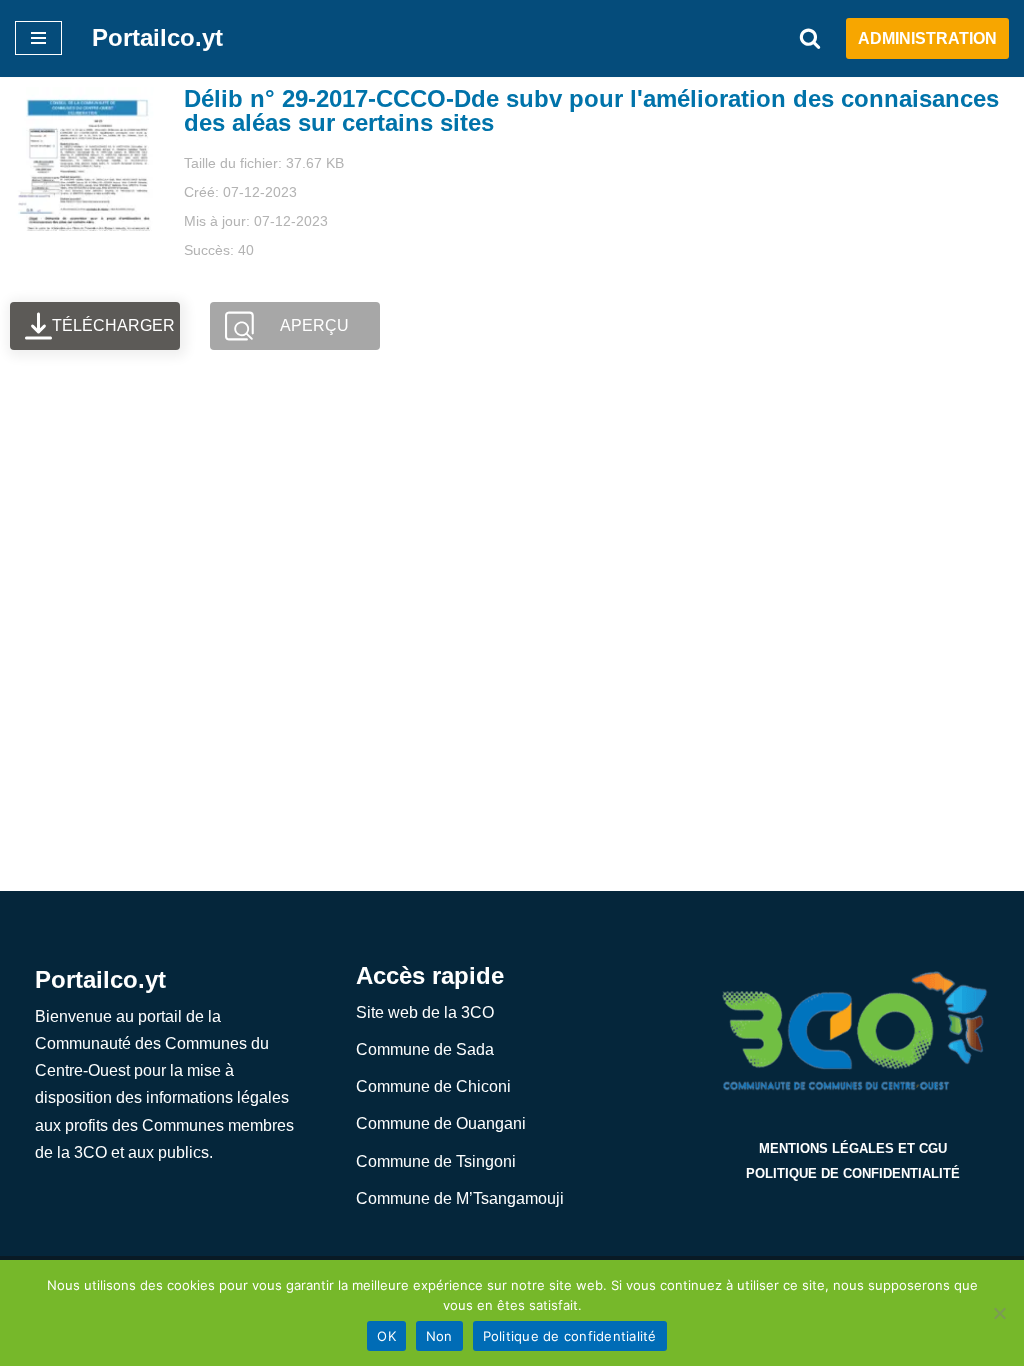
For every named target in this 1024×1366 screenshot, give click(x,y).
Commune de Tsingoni (436, 1161)
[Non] (999, 1313)
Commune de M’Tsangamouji (460, 1198)
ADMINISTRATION (927, 38)
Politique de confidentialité (853, 1173)
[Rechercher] (810, 38)
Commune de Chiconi (433, 1086)
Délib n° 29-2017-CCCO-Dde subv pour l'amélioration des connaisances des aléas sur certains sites (591, 110)
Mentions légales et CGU (853, 1148)
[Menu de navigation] (38, 38)
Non (439, 1336)
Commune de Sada (425, 1049)
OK (386, 1336)
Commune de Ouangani (441, 1123)
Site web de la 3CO (425, 1012)
